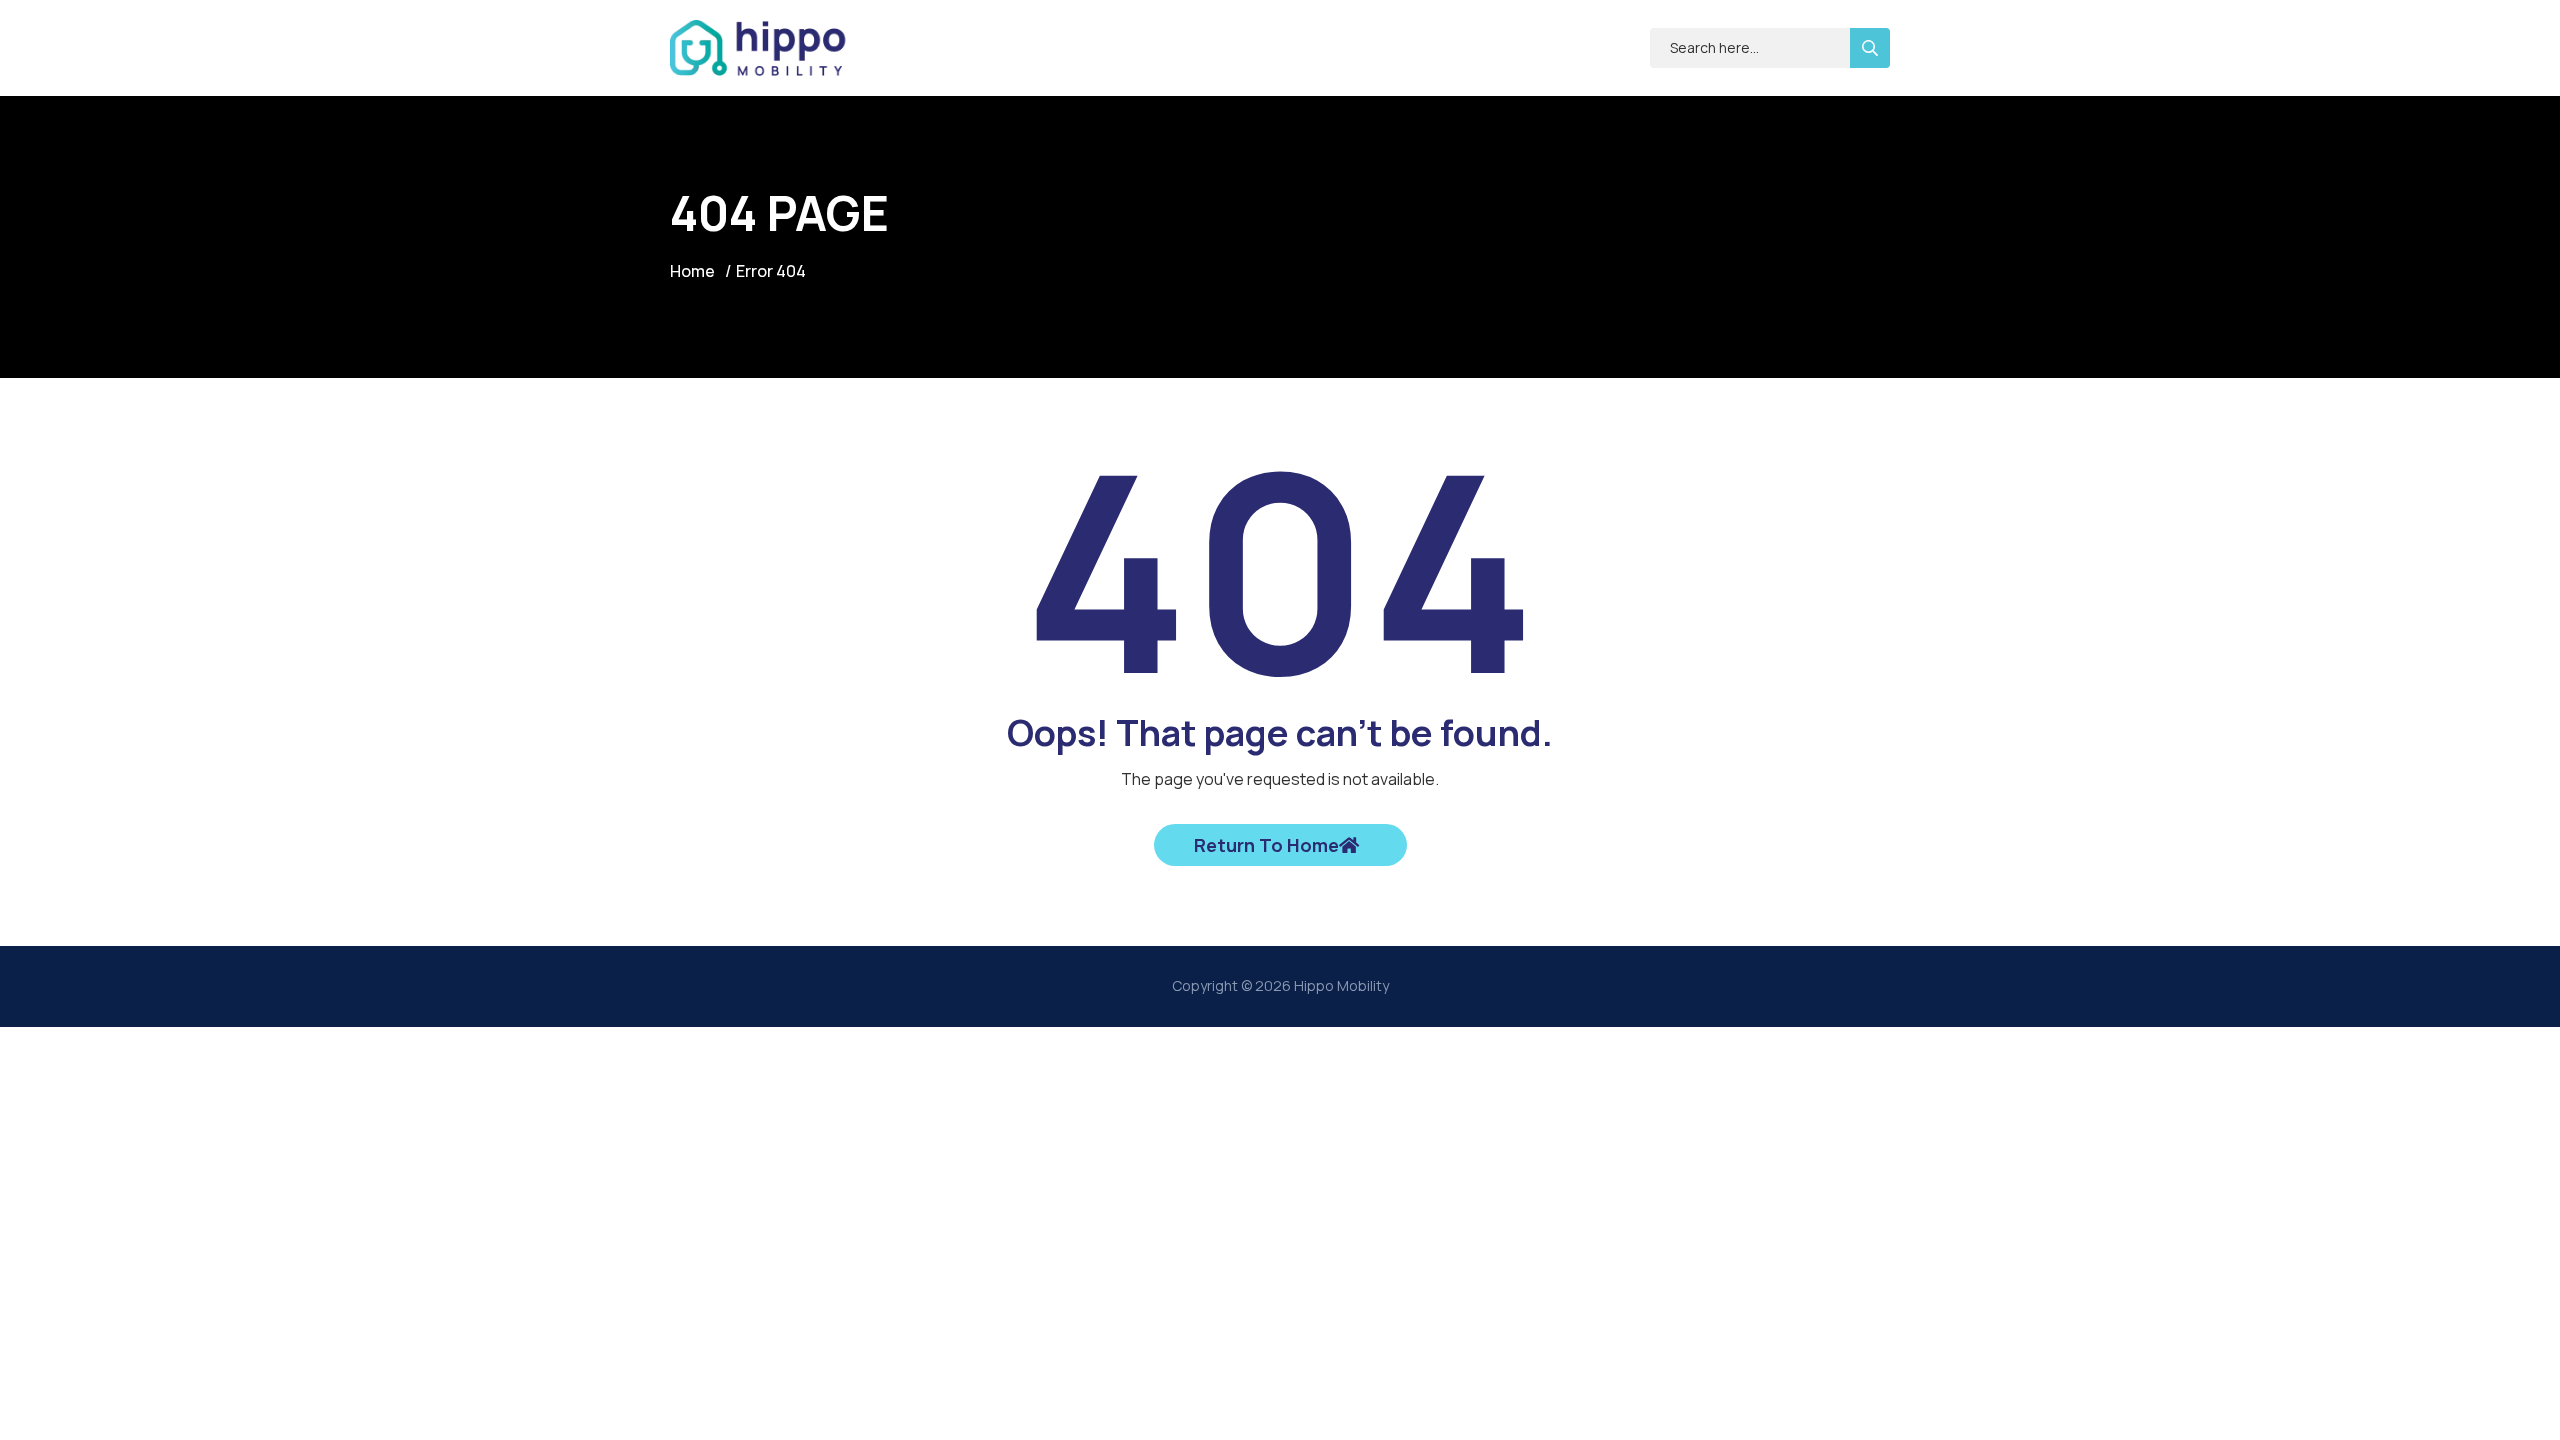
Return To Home (1266, 845)
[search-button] (1870, 48)
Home (692, 271)
